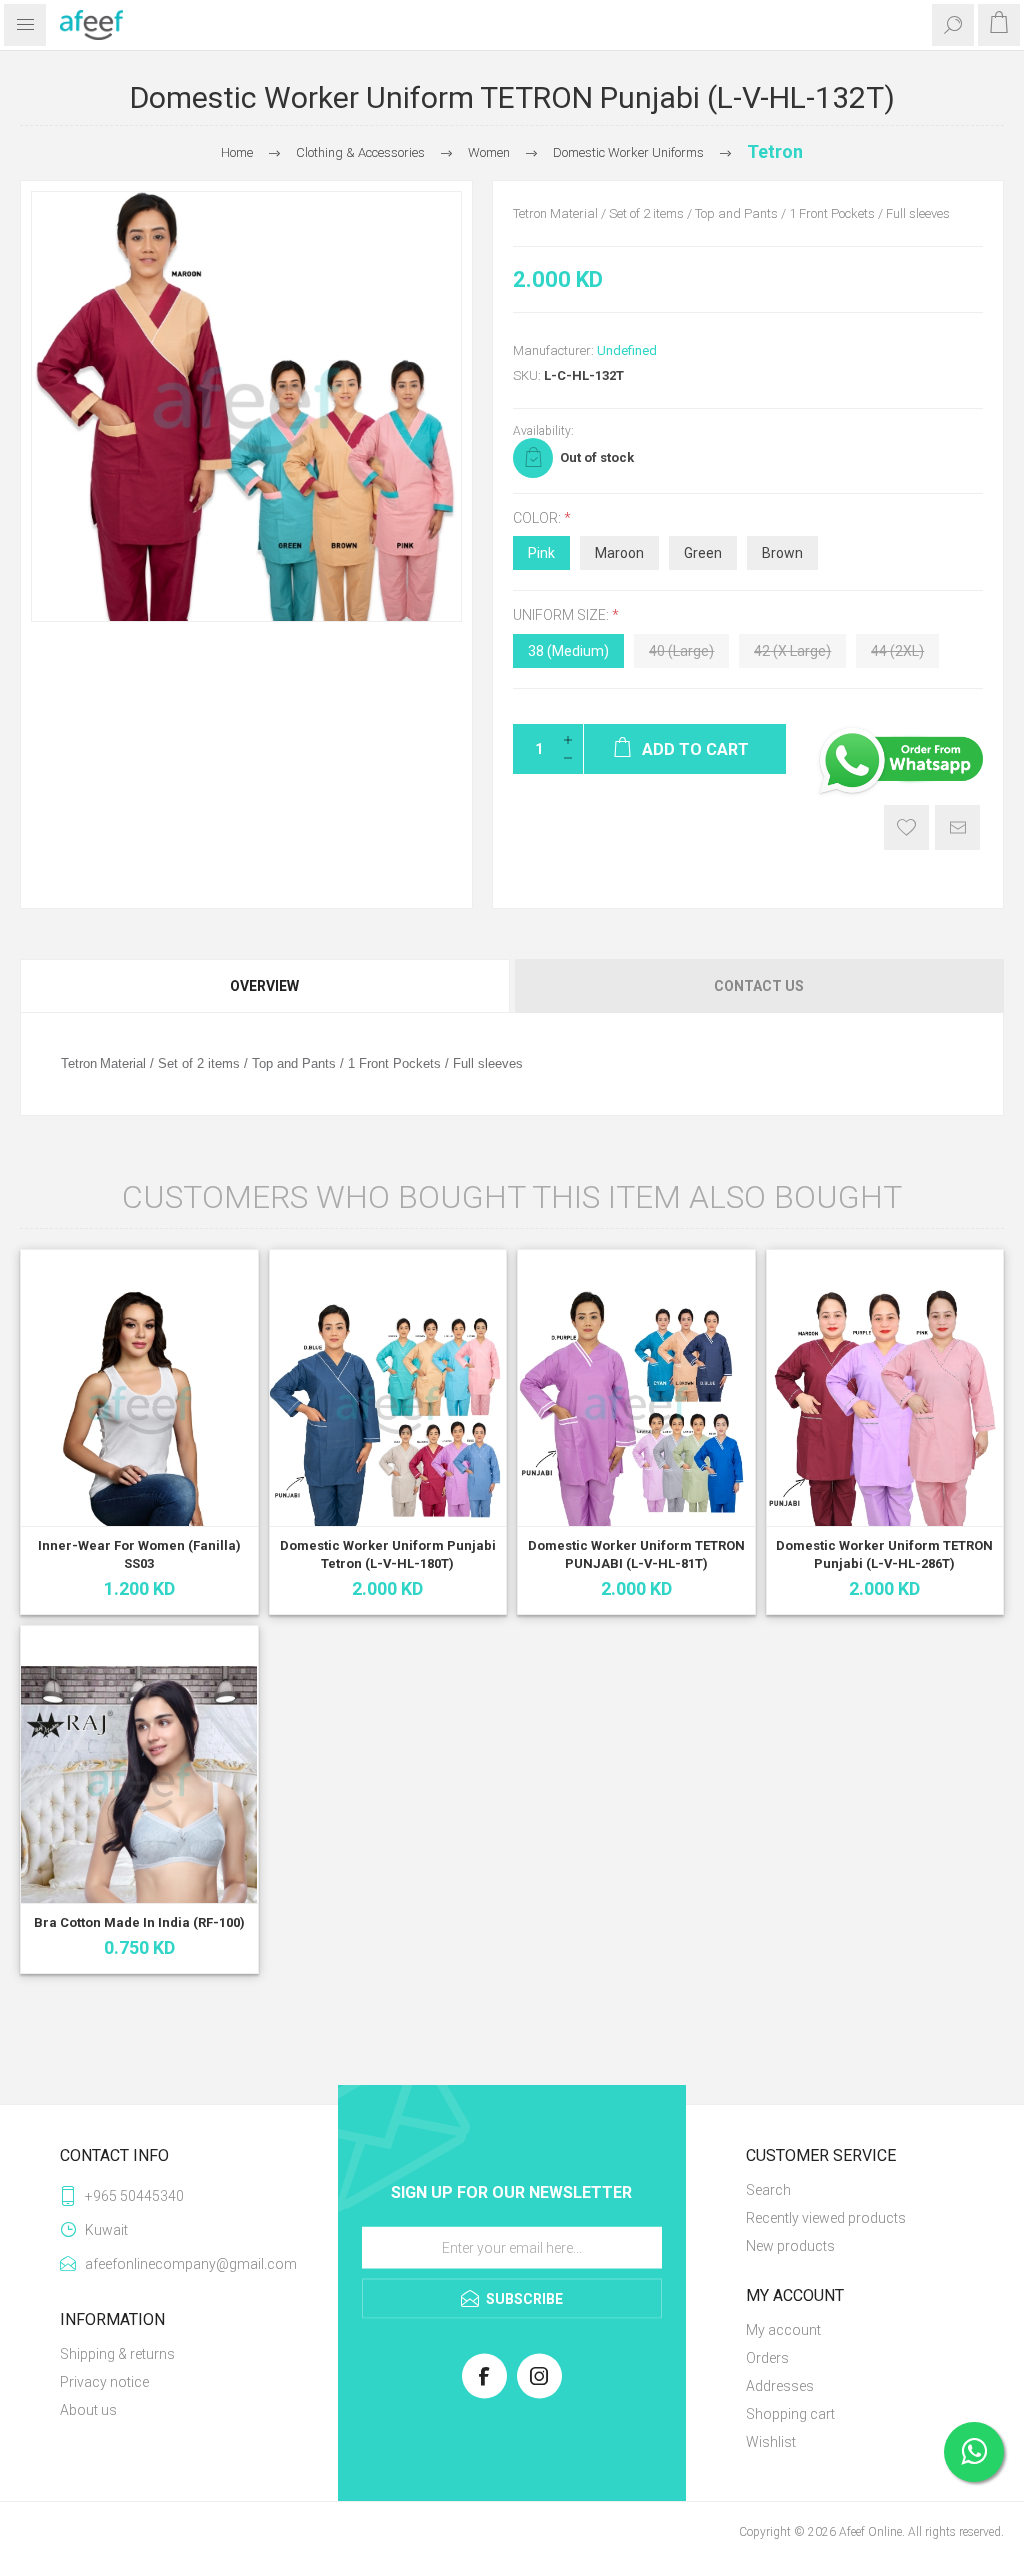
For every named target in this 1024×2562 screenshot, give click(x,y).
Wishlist (771, 2442)
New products (790, 2246)
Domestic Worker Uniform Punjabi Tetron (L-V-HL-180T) (388, 1554)
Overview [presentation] (264, 986)
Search (768, 2190)
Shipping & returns (117, 2354)
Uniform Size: (562, 616)
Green (703, 553)
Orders (767, 2358)
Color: (538, 518)
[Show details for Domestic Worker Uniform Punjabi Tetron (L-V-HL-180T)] (388, 1408)
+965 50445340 (134, 2196)
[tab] (266, 986)
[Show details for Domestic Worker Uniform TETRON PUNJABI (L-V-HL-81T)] (636, 1408)
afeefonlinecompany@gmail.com (181, 2264)
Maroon (619, 553)
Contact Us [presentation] (759, 986)
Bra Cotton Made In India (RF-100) (139, 1922)
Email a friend (957, 827)
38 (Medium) (568, 651)
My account (783, 2330)
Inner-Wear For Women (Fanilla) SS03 (139, 1554)
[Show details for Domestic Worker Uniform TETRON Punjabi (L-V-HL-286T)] (885, 1408)
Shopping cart (790, 2414)
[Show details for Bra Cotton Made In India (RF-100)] (139, 1784)
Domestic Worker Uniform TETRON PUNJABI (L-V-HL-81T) (636, 1554)
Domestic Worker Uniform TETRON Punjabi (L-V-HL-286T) (884, 1554)
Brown (782, 553)
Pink (541, 553)
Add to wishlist (906, 827)
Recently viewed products (826, 2218)
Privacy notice (104, 2382)
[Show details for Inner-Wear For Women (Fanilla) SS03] (139, 1408)
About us (88, 2410)
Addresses (780, 2386)
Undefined (627, 350)
